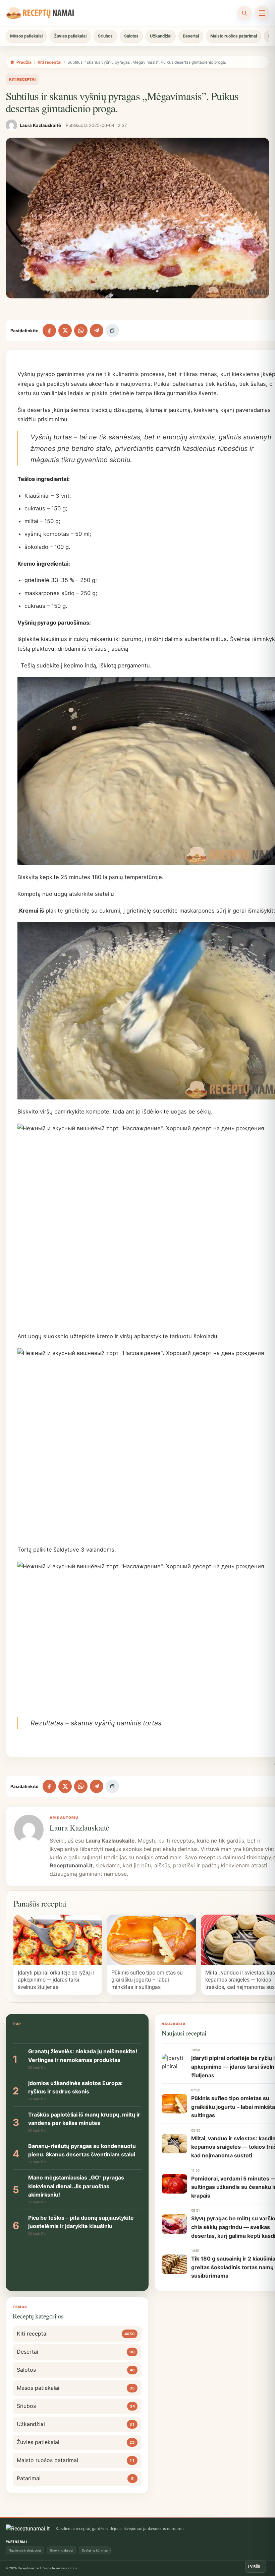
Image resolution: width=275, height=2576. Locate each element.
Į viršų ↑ (256, 2566)
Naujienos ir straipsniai (25, 2550)
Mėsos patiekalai (26, 36)
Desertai (191, 36)
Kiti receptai (49, 62)
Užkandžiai (161, 36)
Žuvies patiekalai (70, 36)
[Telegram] (97, 331)
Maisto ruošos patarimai (234, 36)
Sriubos (105, 36)
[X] (65, 331)
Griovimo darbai (62, 2550)
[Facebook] (49, 331)
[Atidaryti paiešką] (244, 13)
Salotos (131, 36)
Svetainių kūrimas (95, 2550)
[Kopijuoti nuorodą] (112, 331)
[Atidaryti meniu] (262, 13)
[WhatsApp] (81, 331)
